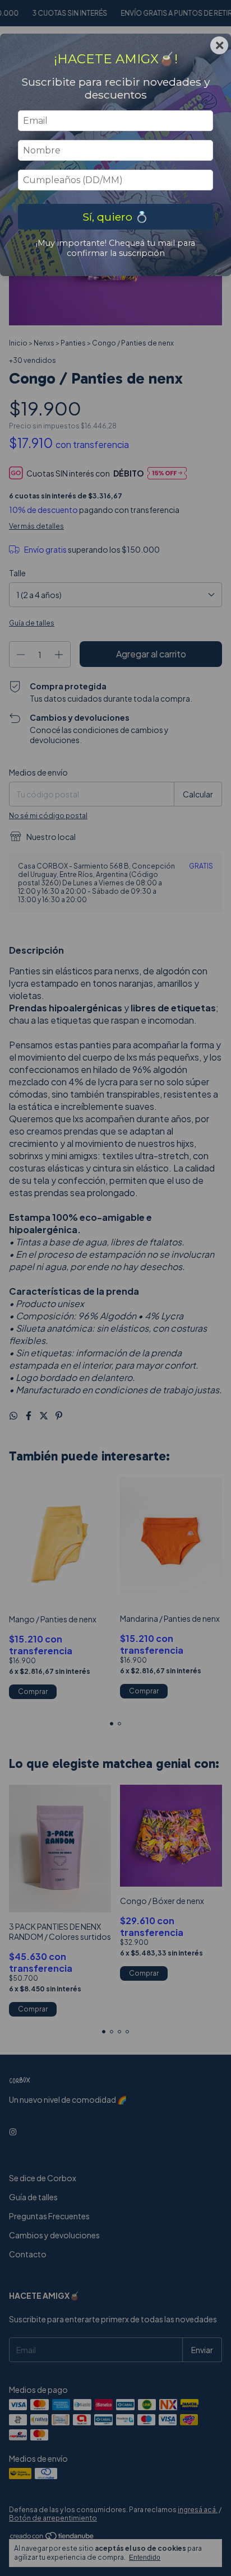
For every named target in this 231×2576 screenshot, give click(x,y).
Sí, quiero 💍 (115, 217)
